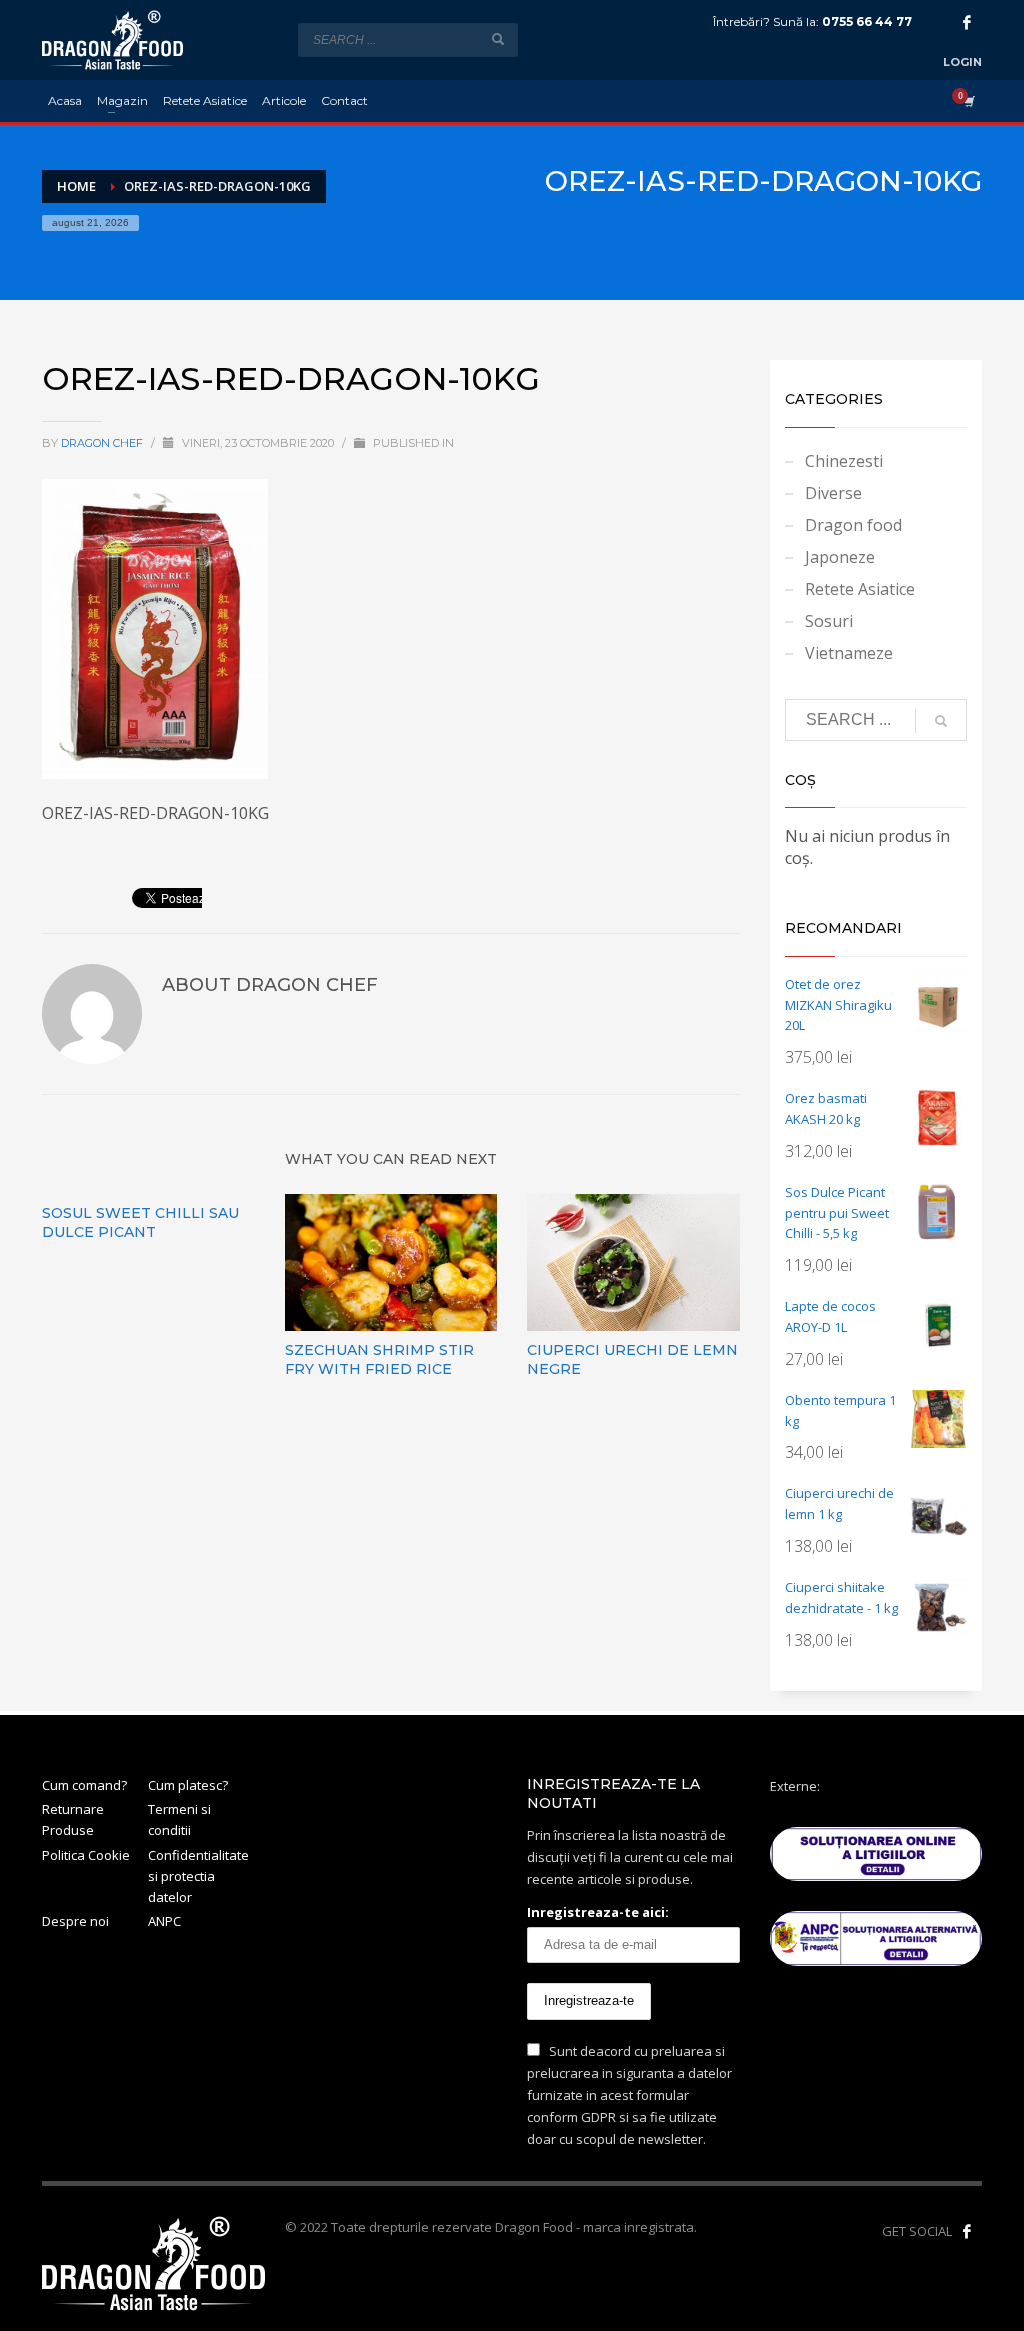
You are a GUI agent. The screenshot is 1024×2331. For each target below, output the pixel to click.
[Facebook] (967, 22)
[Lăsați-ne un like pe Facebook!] (967, 2231)
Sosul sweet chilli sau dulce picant (140, 1222)
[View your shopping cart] (968, 101)
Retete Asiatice (860, 589)
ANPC (164, 1921)
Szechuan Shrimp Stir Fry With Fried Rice (379, 1359)
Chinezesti (844, 461)
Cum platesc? (188, 1785)
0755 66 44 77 (867, 21)
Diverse (833, 493)
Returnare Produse (73, 1819)
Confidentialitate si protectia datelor (198, 1876)
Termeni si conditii (179, 1819)
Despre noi (75, 1921)
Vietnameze (849, 653)
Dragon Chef (103, 443)
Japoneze (840, 557)
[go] (498, 39)
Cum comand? (84, 1785)
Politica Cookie (86, 1855)
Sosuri (829, 621)
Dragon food (853, 525)
